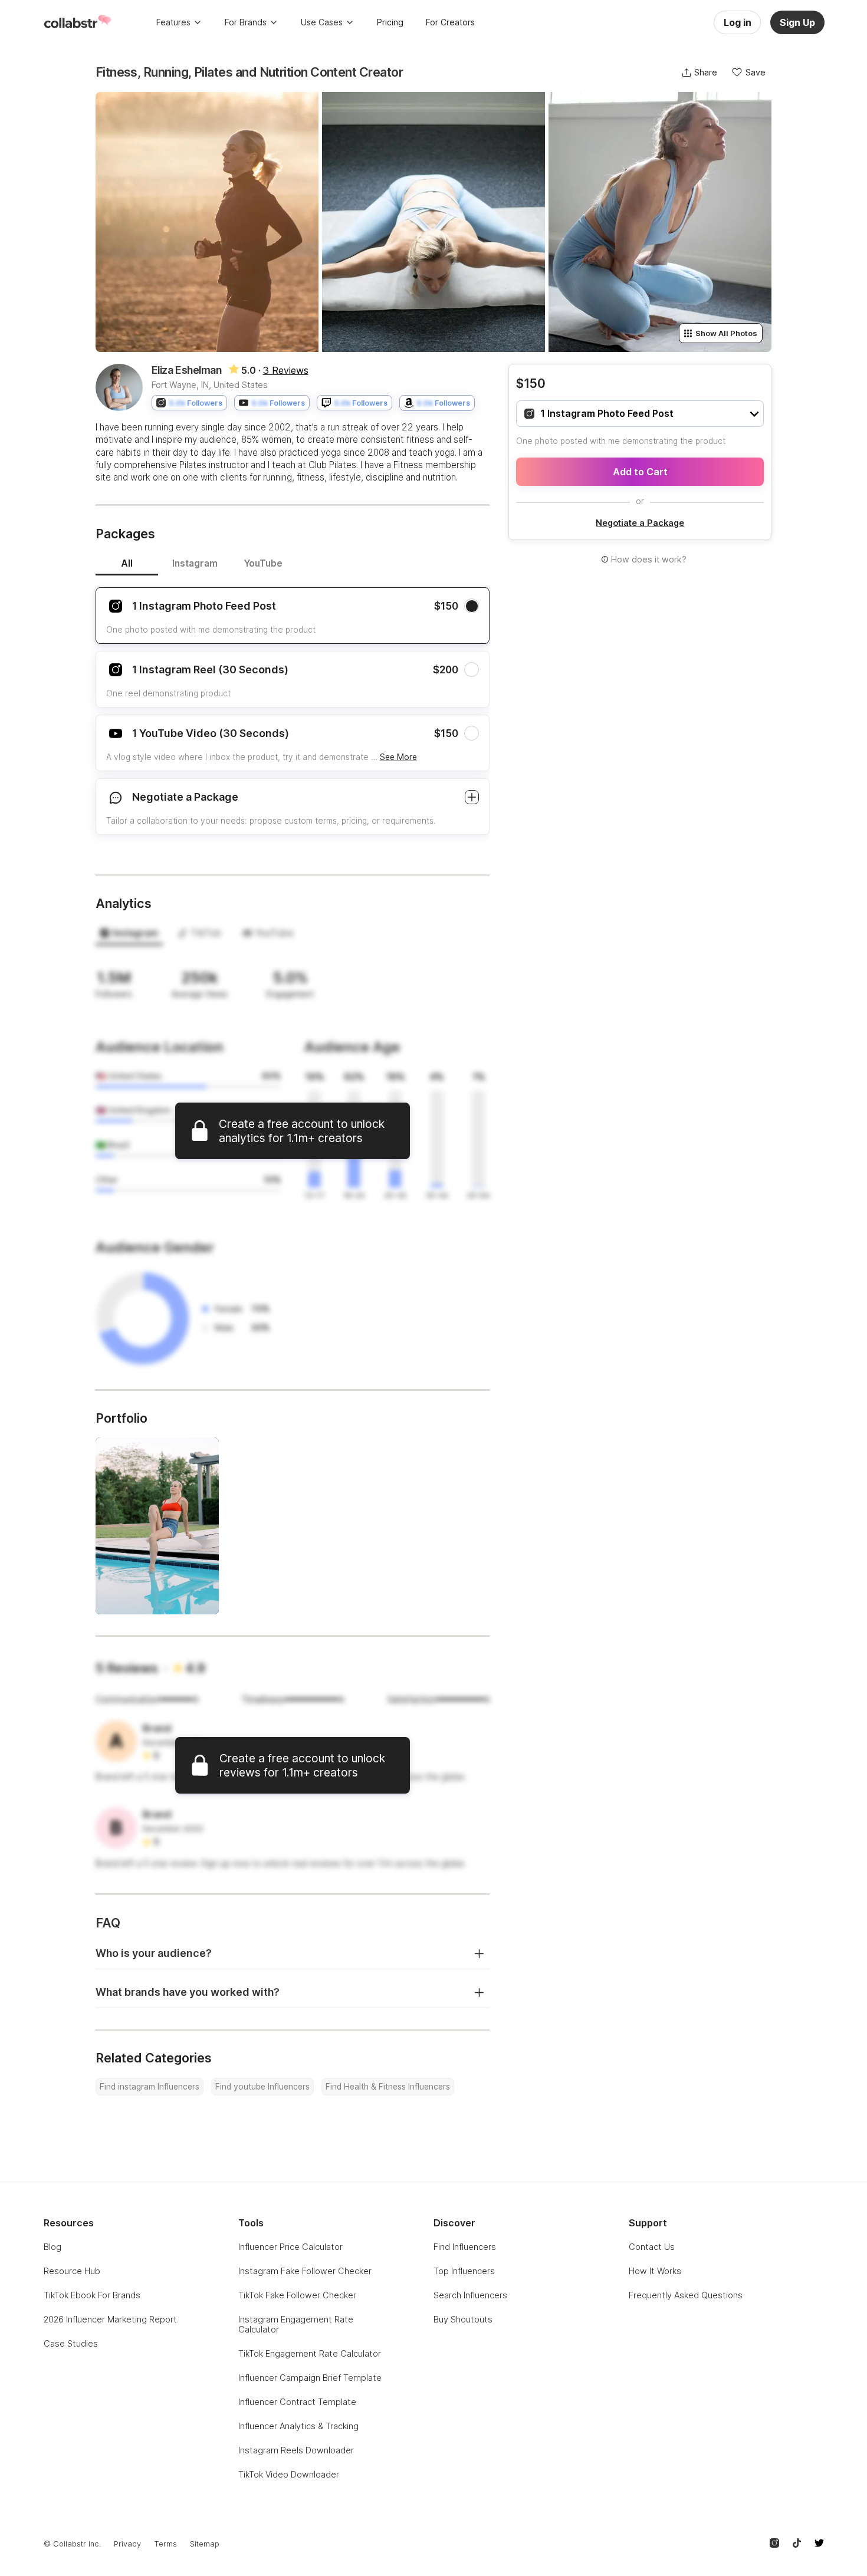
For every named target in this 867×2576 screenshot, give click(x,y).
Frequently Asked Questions (686, 2295)
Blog (52, 2247)
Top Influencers (464, 2271)
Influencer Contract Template (297, 2402)
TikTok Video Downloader (289, 2474)
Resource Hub (72, 2271)
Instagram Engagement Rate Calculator (296, 2324)
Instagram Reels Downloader (296, 2450)
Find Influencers (465, 2247)
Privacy (127, 2544)
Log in (738, 22)
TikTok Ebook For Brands (92, 2295)
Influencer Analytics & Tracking (298, 2426)
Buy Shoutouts (463, 2319)
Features (173, 22)
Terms (165, 2544)
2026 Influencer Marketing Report (110, 2319)
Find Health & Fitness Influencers (388, 2087)
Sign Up (797, 22)
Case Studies (71, 2343)
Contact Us (652, 2247)
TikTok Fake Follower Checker (297, 2295)
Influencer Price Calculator (290, 2247)
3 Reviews (286, 370)
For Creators (450, 22)
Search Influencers (470, 2295)
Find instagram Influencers (150, 2087)
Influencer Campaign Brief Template (310, 2378)
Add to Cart (640, 472)
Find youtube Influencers (262, 2087)
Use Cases (322, 22)
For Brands (246, 22)
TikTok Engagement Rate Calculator (310, 2353)
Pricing (390, 22)
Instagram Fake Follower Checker (305, 2271)
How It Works (655, 2271)
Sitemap (205, 2544)
